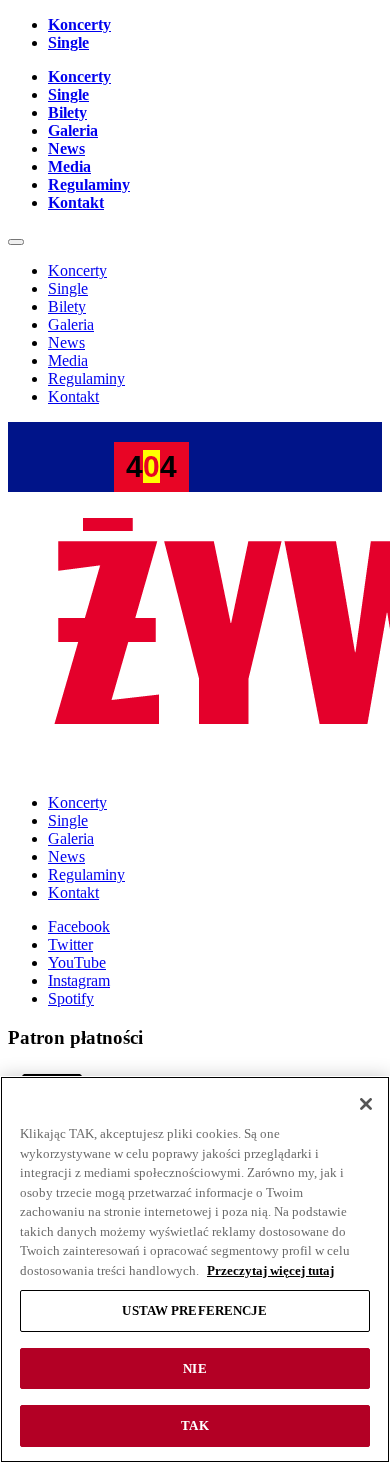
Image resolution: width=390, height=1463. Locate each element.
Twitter (70, 944)
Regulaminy (89, 184)
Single (68, 42)
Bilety (67, 112)
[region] (195, 1269)
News (66, 148)
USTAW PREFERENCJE (194, 1310)
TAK (194, 1425)
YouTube (77, 962)
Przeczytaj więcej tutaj (270, 1270)
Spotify (71, 998)
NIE (194, 1368)
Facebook (79, 926)
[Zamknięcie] (366, 1104)
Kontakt (76, 202)
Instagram (79, 980)
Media (69, 166)
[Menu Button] (16, 242)
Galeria (73, 130)
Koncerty (79, 24)
